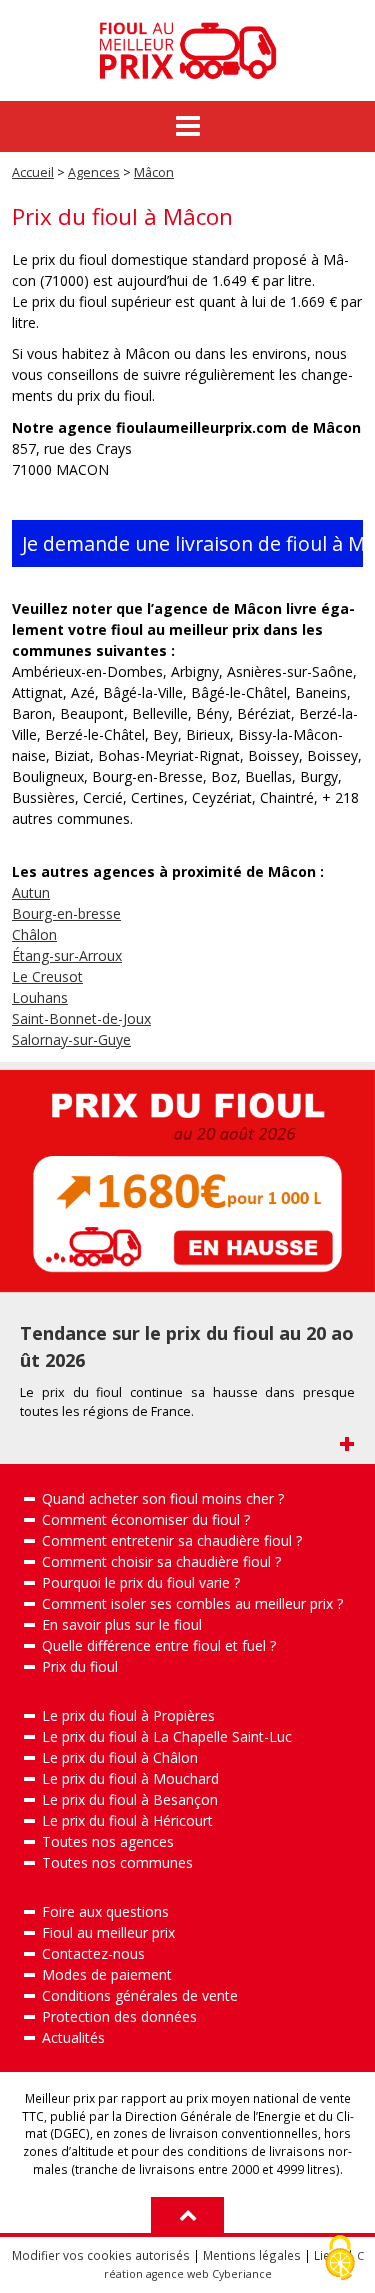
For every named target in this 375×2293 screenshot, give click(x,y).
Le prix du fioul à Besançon (130, 1799)
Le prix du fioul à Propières (128, 1715)
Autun (31, 892)
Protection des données (119, 2016)
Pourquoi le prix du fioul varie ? (141, 1582)
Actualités (73, 2037)
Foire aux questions (105, 1911)
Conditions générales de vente (140, 1995)
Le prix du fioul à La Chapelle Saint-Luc (167, 1736)
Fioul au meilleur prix (108, 1932)
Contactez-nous (93, 1953)
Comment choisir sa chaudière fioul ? (161, 1561)
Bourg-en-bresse (66, 913)
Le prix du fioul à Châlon (120, 1757)
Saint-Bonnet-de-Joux (81, 1018)
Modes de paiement (107, 1974)
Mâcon (154, 172)
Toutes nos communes (117, 1862)
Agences (94, 172)
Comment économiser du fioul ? (146, 1519)
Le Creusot (47, 976)
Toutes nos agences (108, 1841)
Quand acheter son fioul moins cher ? (163, 1498)
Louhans (40, 997)
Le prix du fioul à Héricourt (127, 1820)
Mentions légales (252, 2255)
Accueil (33, 172)
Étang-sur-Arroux (67, 955)
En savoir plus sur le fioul (122, 1624)
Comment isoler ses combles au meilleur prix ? (192, 1603)
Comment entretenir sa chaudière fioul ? (172, 1540)
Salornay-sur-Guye (71, 1039)
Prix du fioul (80, 1666)
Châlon (34, 934)
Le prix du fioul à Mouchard (130, 1778)
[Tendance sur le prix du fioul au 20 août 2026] (187, 1181)
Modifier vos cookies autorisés (101, 2255)
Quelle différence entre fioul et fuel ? (159, 1645)
